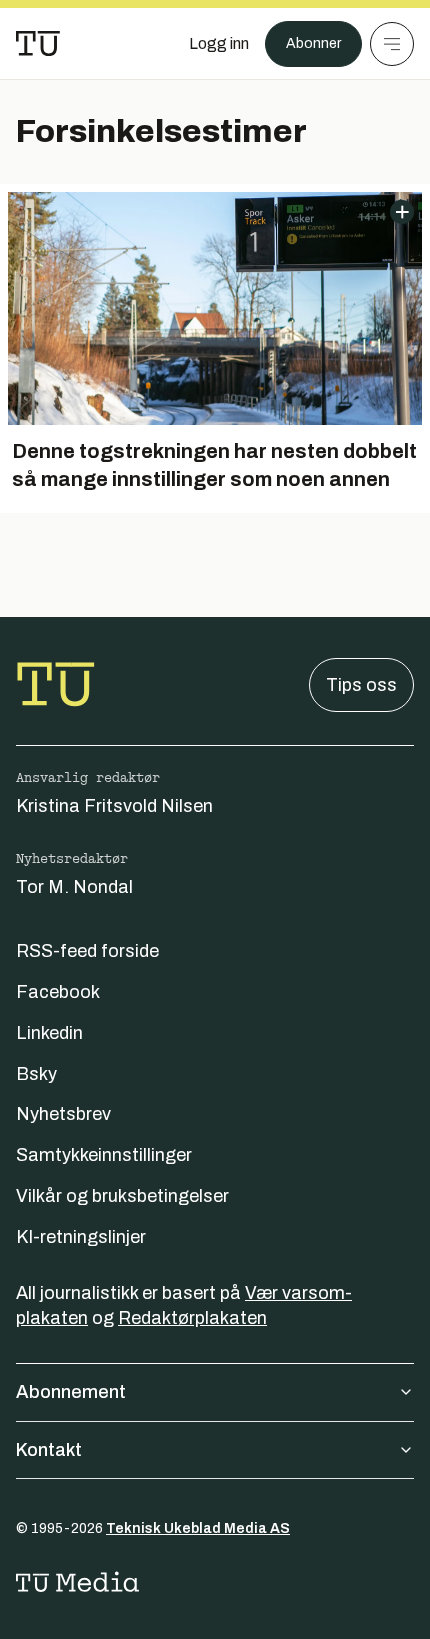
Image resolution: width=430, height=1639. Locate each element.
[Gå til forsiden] (38, 44)
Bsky (36, 1074)
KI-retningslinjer (81, 1237)
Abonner (313, 43)
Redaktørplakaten (192, 1318)
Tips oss (361, 685)
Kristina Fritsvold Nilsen (114, 806)
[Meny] (392, 44)
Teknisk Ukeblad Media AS (198, 1528)
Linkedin (49, 1033)
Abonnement (71, 1392)
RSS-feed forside (87, 951)
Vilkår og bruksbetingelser (122, 1196)
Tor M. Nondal (74, 887)
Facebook (58, 992)
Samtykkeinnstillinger (104, 1155)
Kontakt (49, 1450)
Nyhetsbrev (63, 1114)
